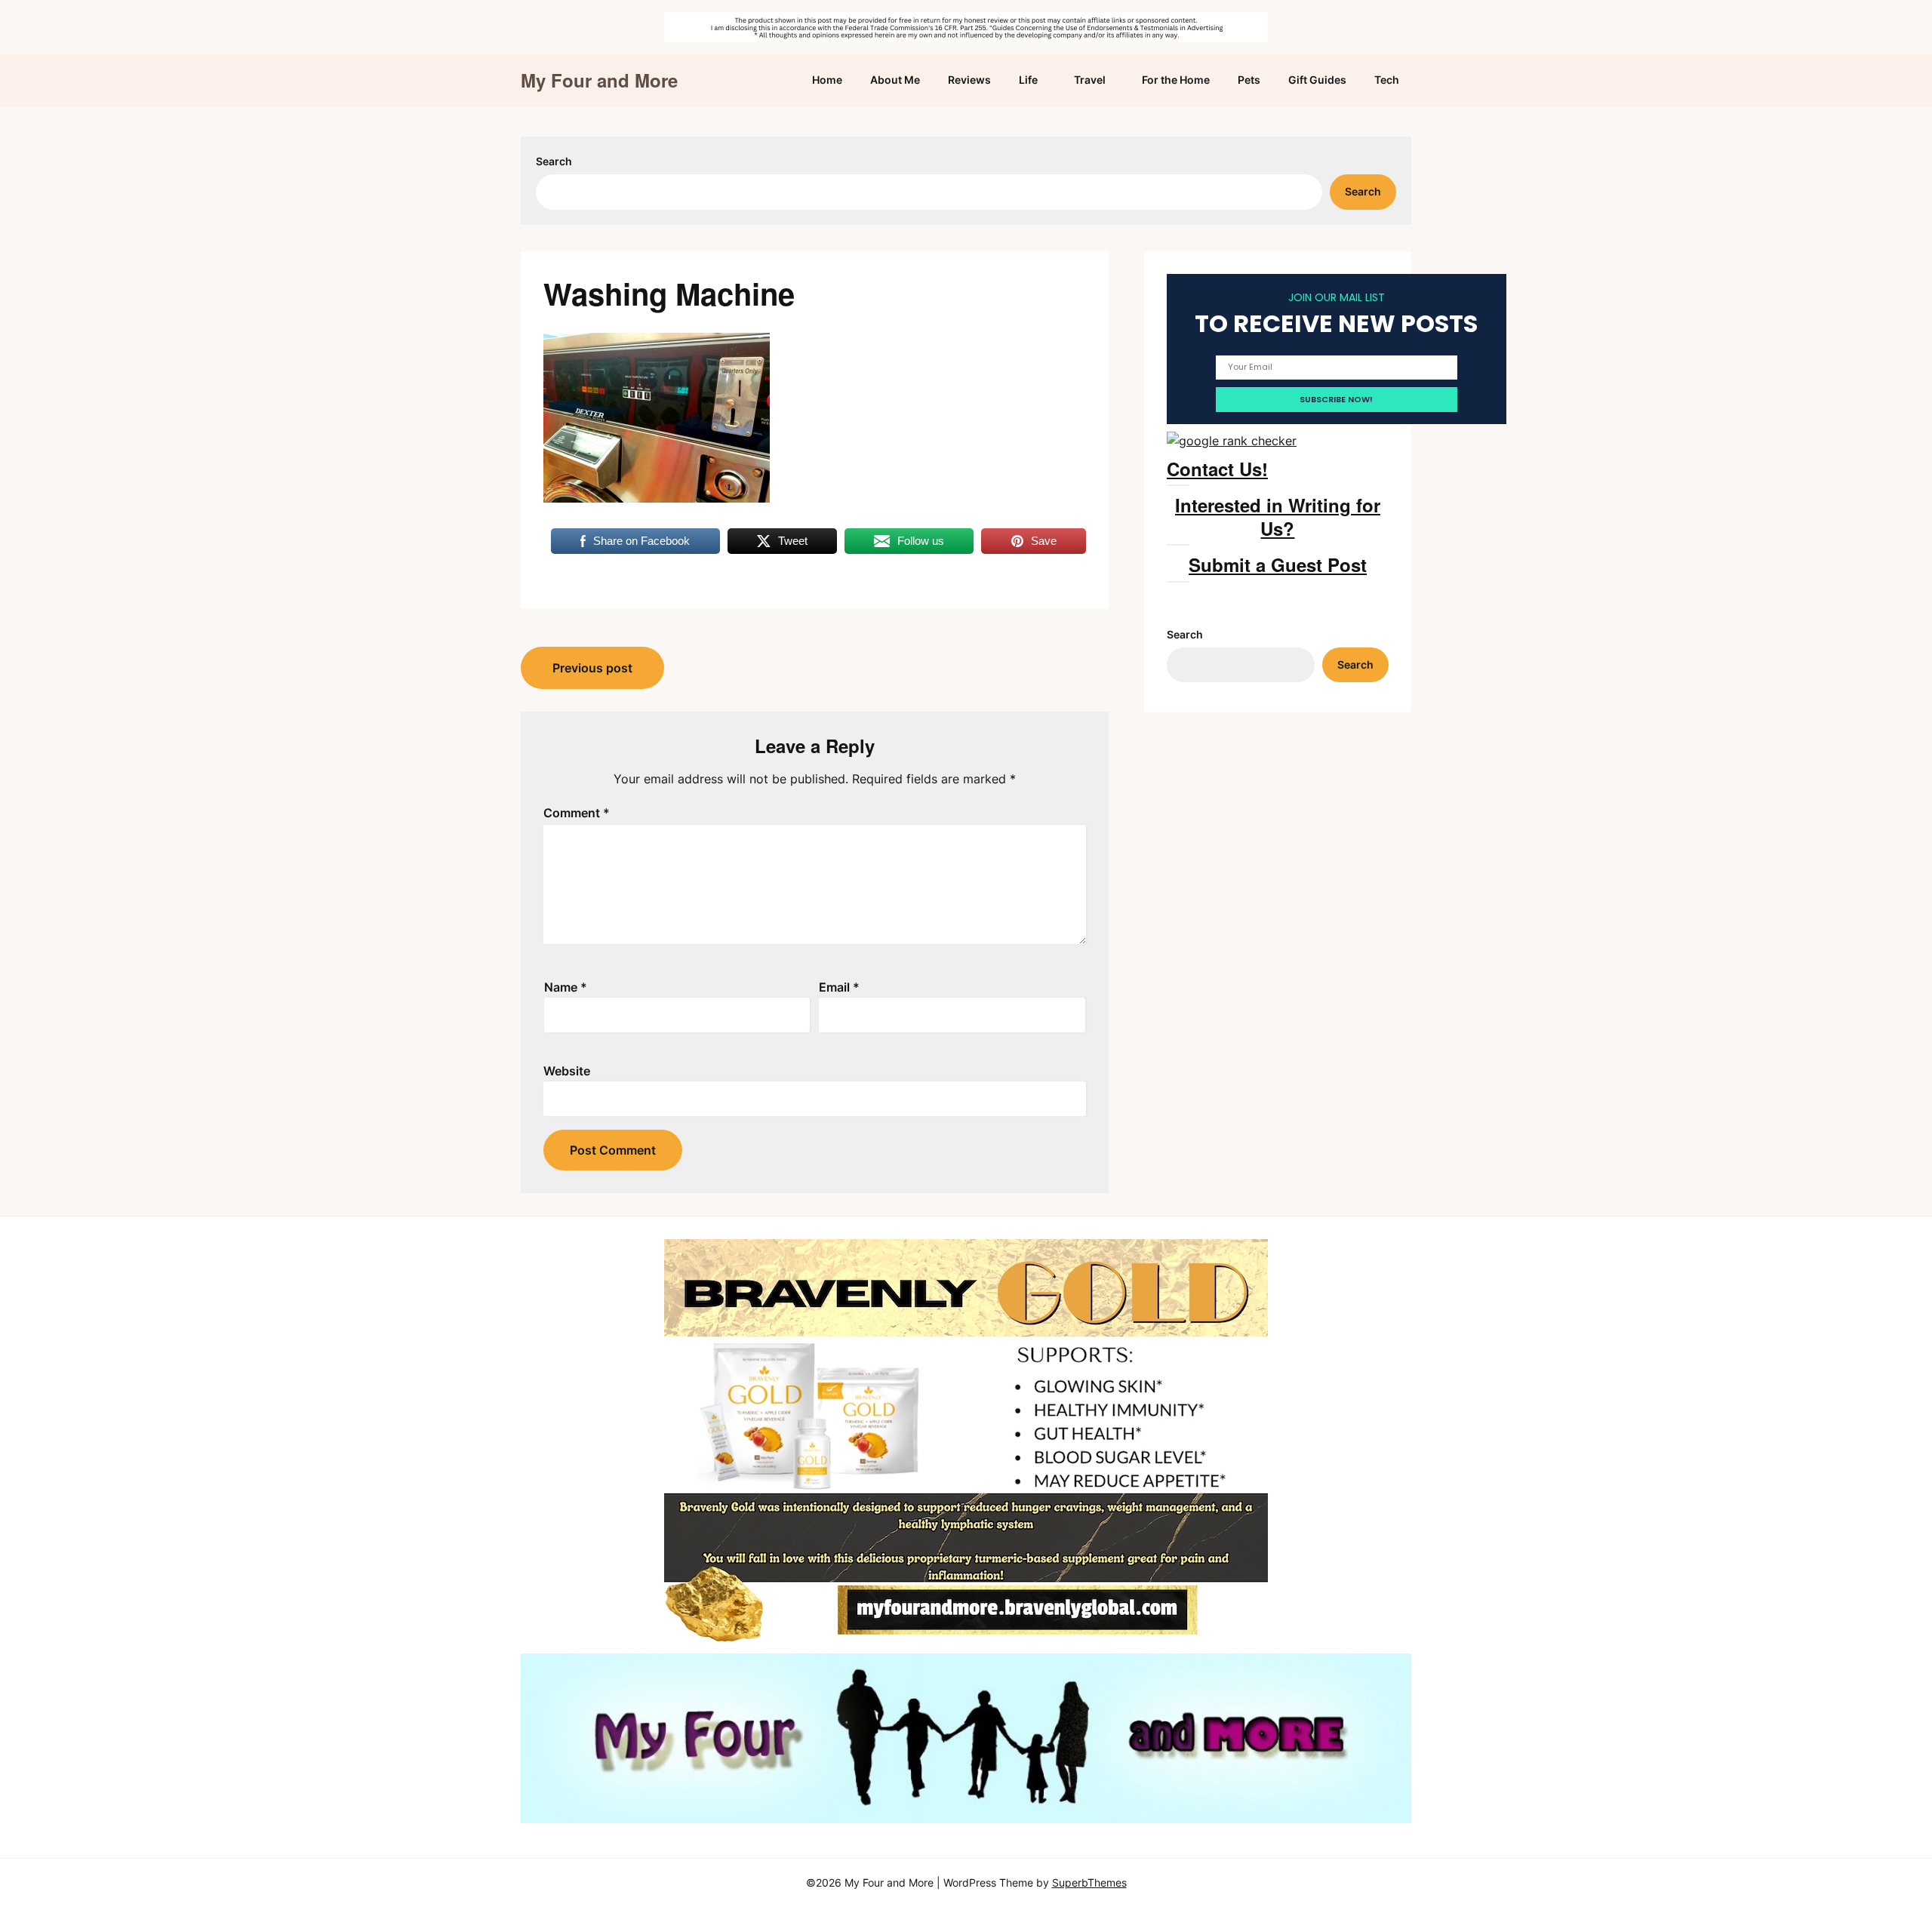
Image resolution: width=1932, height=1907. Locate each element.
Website (567, 1071)
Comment (577, 813)
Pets (1249, 80)
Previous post (592, 668)
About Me (895, 80)
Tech (1387, 80)
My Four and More (599, 80)
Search (554, 161)
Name (566, 987)
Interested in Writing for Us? (1278, 517)
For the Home (1176, 80)
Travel (1090, 80)
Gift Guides (1317, 80)
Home (827, 80)
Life (1028, 80)
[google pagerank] (1232, 441)
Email (839, 987)
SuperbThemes (1089, 1882)
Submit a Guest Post (1278, 564)
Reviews (969, 80)
